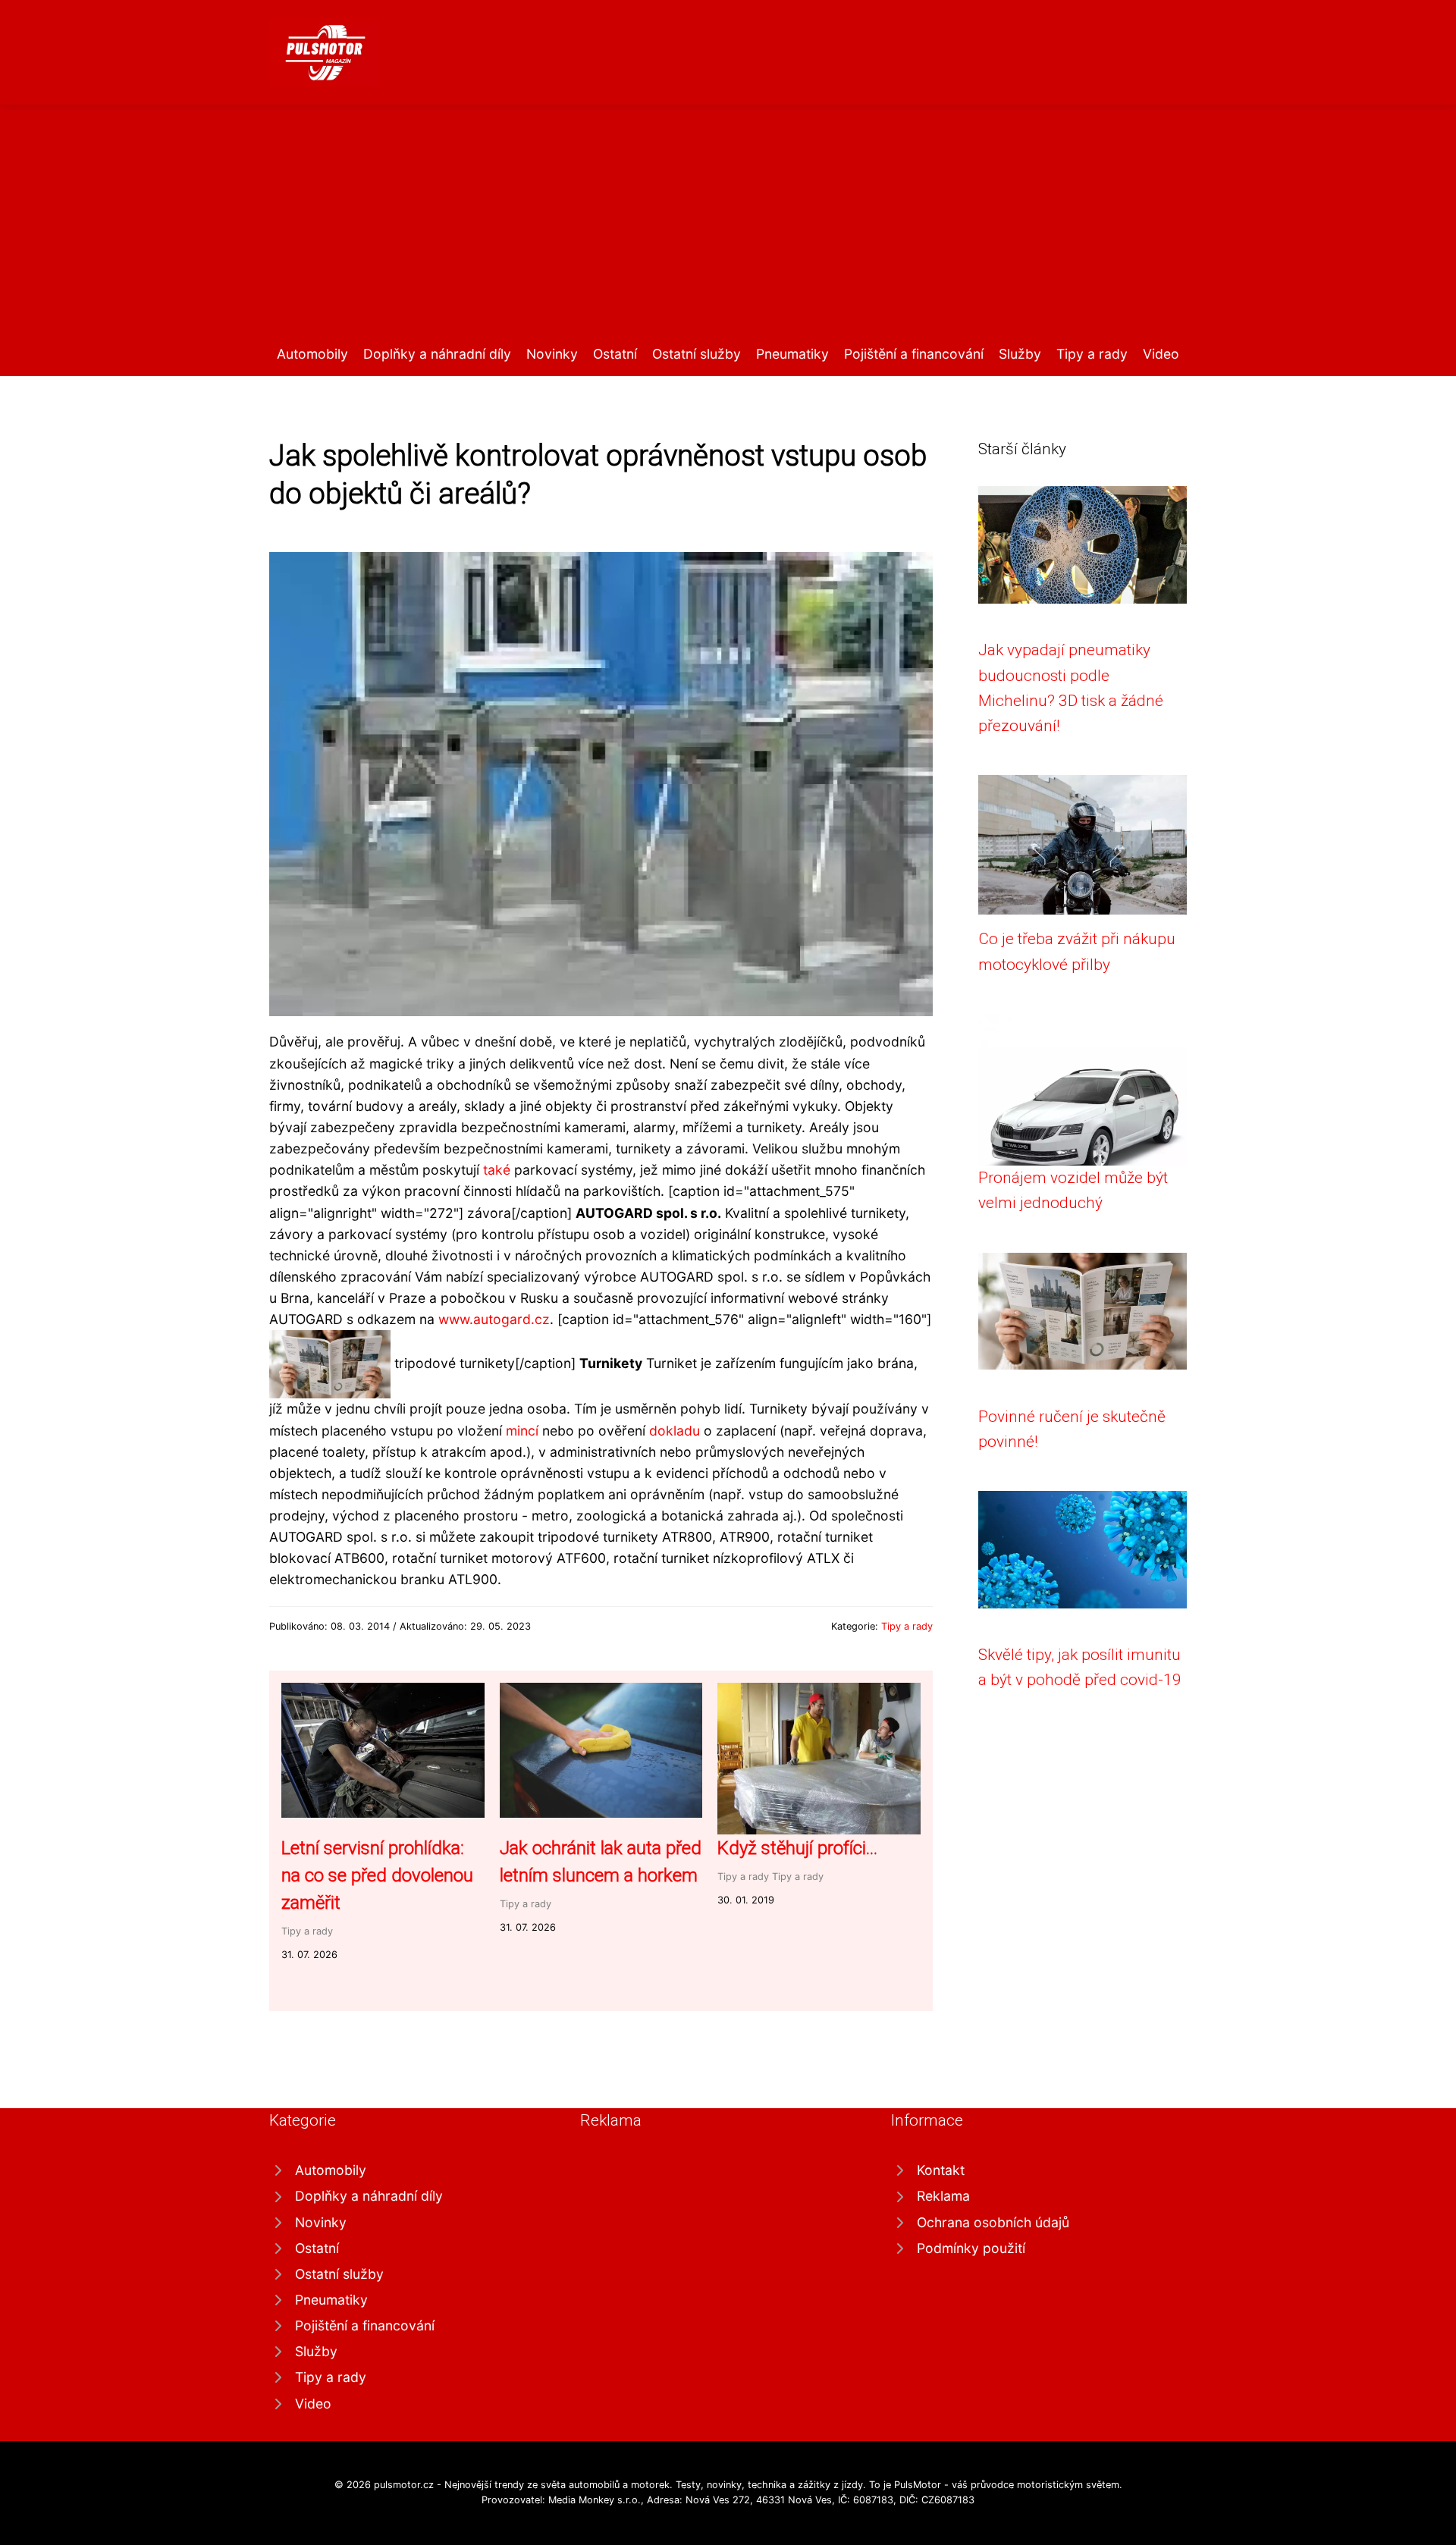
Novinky (552, 354)
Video (1161, 354)
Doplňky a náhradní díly (437, 354)
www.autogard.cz (494, 1319)
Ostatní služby (697, 354)
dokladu (675, 1431)
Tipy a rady (1092, 354)
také (497, 1170)
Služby (1020, 354)
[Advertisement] (728, 230)
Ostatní (615, 354)
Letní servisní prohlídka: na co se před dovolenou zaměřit (377, 1875)
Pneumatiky (792, 354)
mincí (522, 1431)
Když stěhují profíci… (797, 1848)
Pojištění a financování (914, 354)
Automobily (312, 354)
